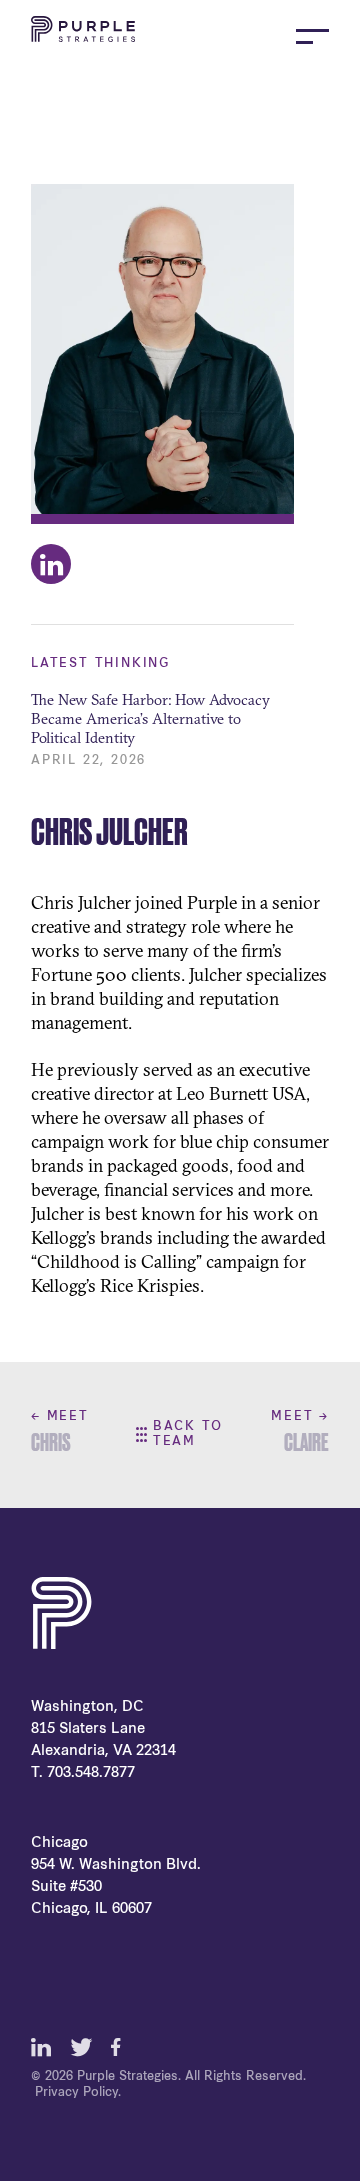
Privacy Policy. (78, 2093)
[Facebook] (121, 2047)
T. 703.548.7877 (83, 1773)
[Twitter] (81, 2047)
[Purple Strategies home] (83, 36)
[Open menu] (312, 36)
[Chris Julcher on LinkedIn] (51, 564)
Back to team (188, 1434)
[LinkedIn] (41, 2047)
